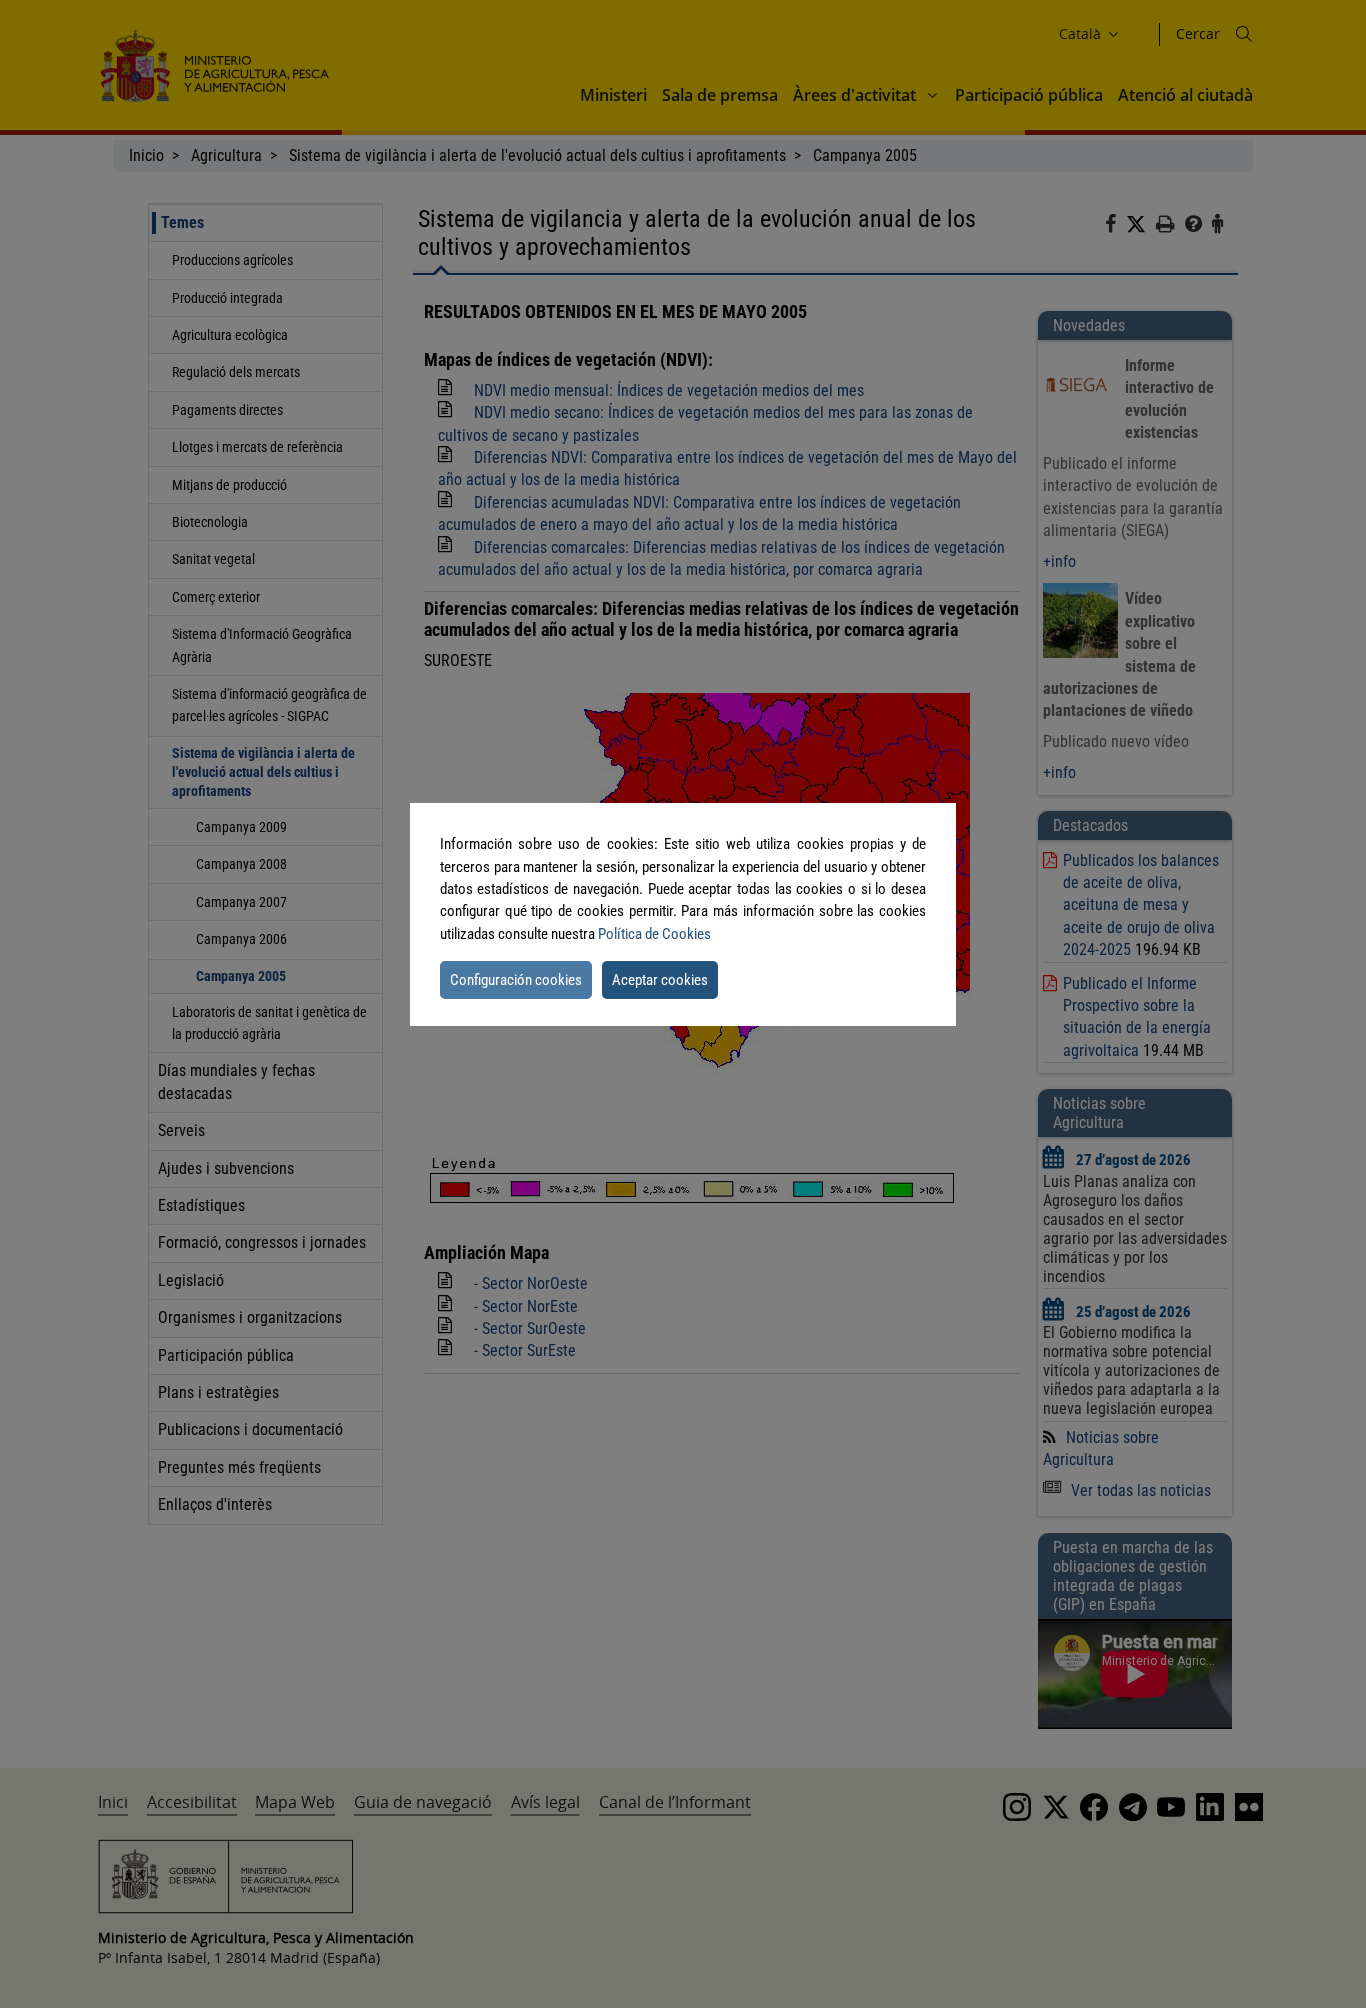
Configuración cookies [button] (516, 980)
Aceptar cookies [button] (660, 980)
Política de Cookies (654, 934)
